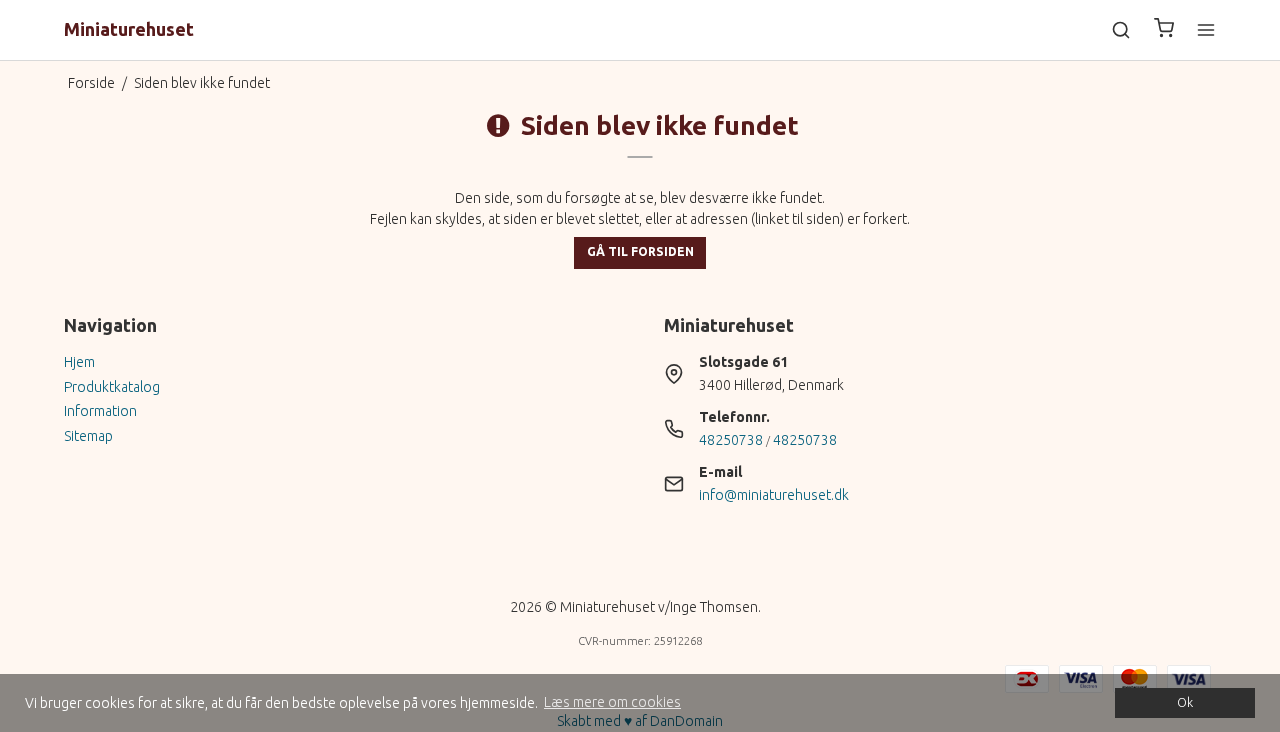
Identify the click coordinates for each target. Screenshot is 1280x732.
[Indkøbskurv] (1164, 30)
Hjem (79, 362)
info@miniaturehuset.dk (774, 495)
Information (100, 411)
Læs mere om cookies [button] (612, 702)
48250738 (731, 440)
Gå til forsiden (640, 251)
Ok (1185, 702)
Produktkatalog (112, 387)
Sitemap (88, 436)
